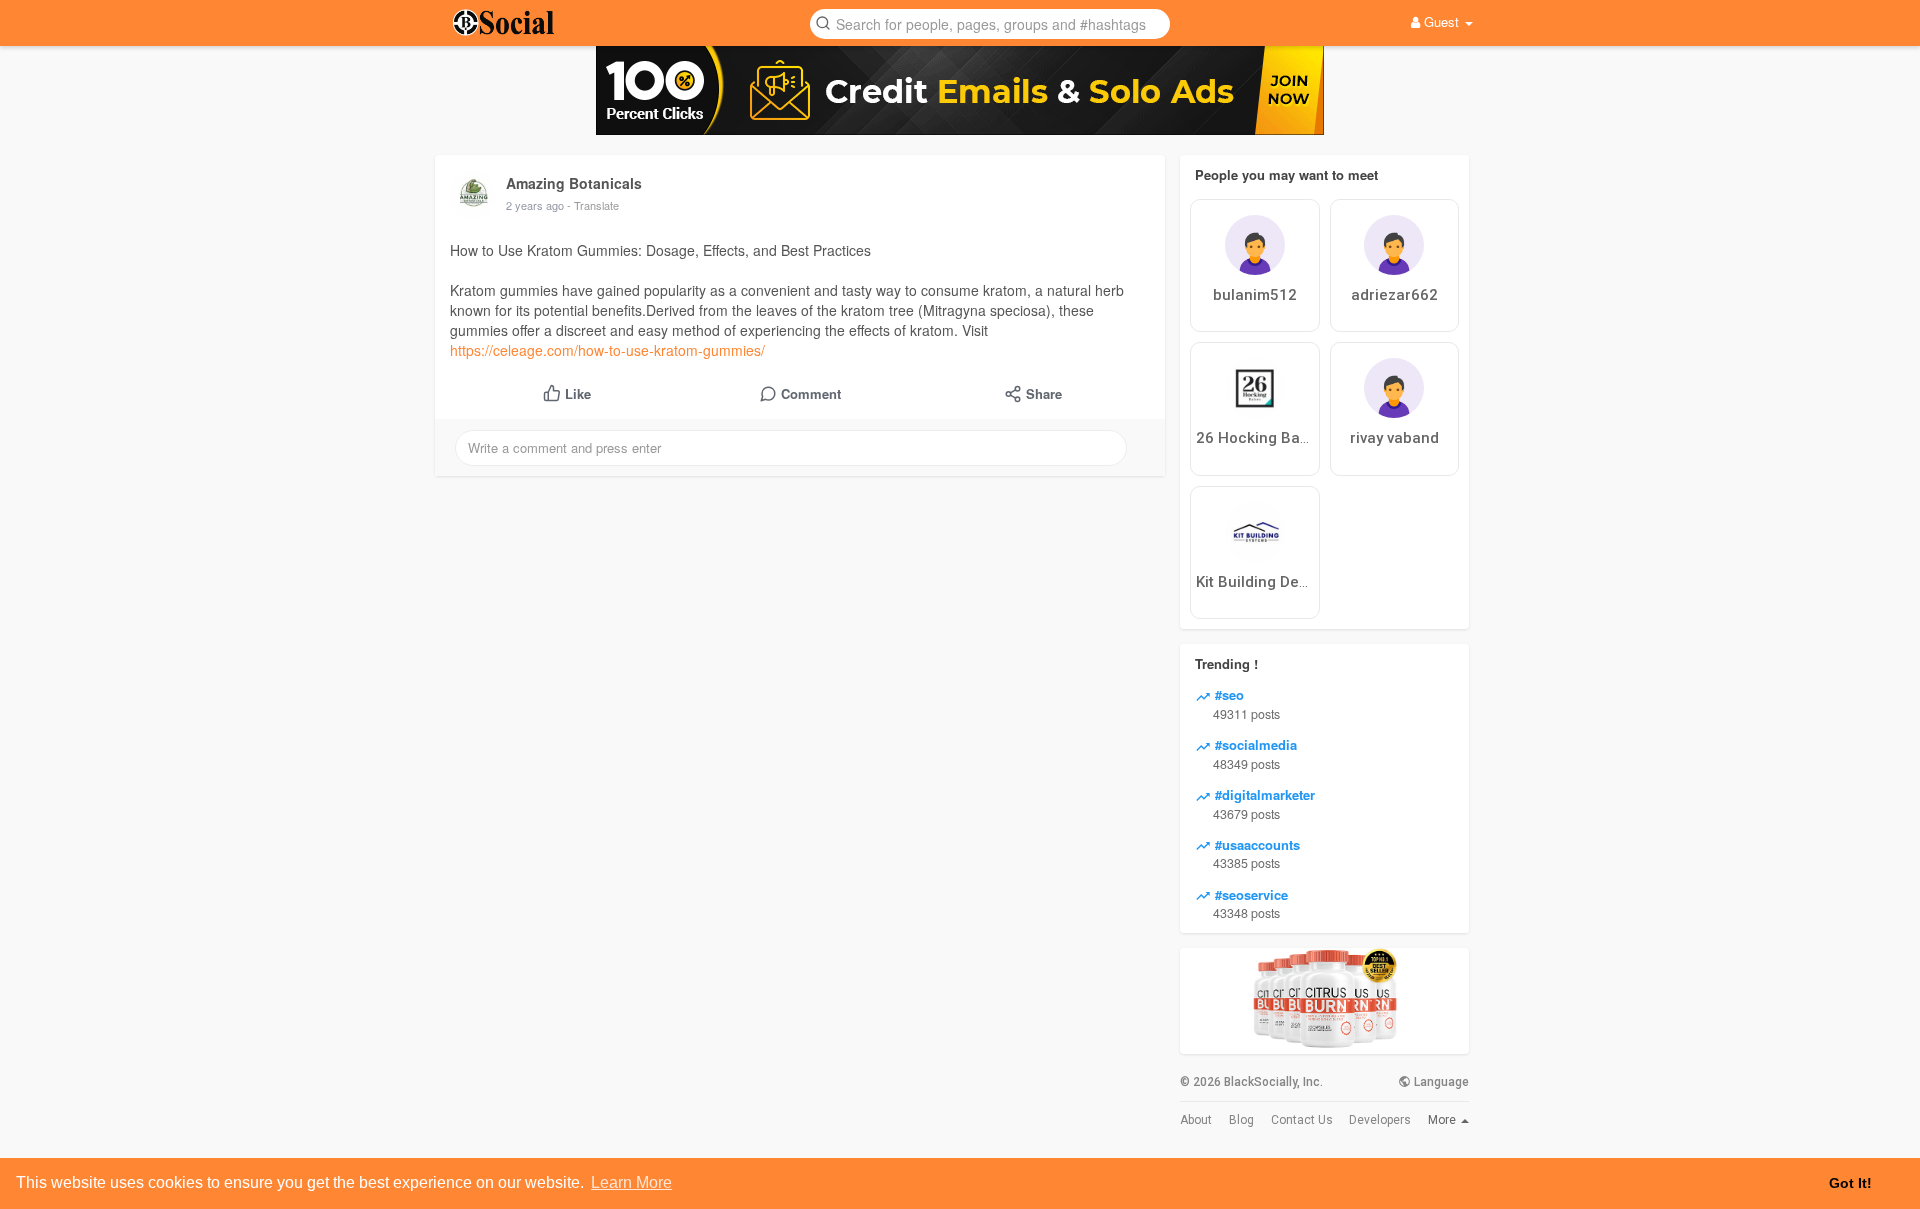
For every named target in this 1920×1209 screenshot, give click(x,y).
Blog (1241, 1120)
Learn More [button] (631, 1182)
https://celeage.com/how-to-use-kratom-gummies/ (607, 350)
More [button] (1443, 1120)
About (1196, 1120)
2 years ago (535, 205)
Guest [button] (1441, 21)
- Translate (593, 205)
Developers (1380, 1120)
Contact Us (1302, 1120)
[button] (990, 22)
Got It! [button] (1850, 1183)
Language (1440, 1082)
